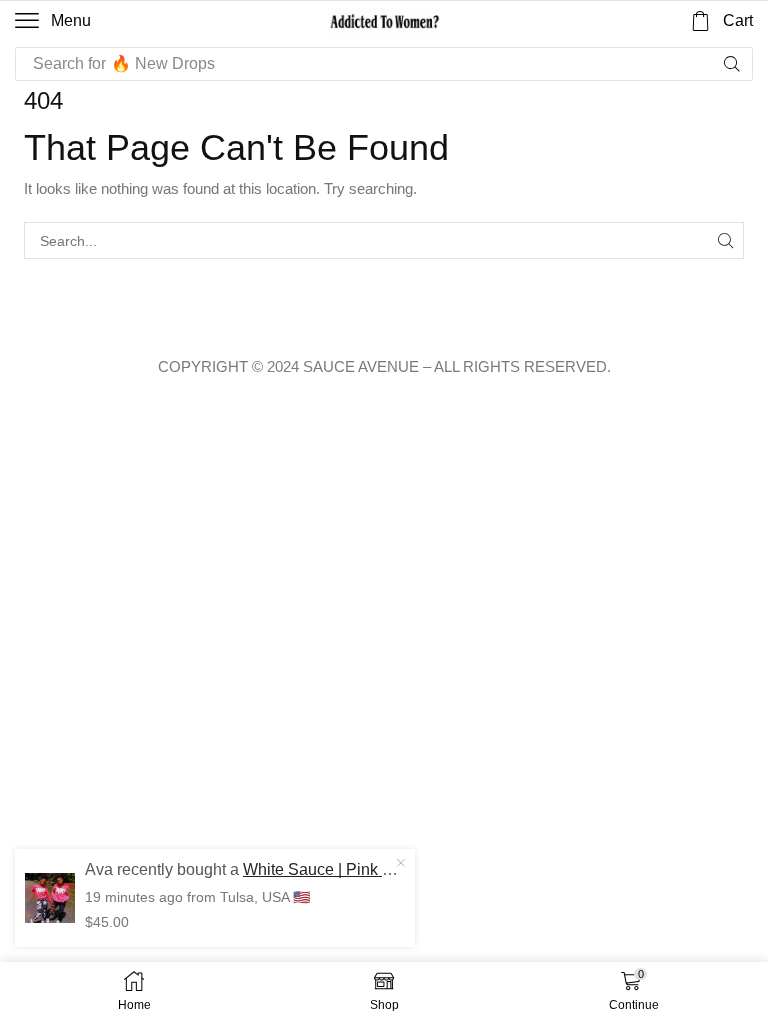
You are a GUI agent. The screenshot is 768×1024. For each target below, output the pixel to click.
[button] (53, 21)
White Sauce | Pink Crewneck (348, 869)
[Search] (732, 64)
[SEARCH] (725, 240)
